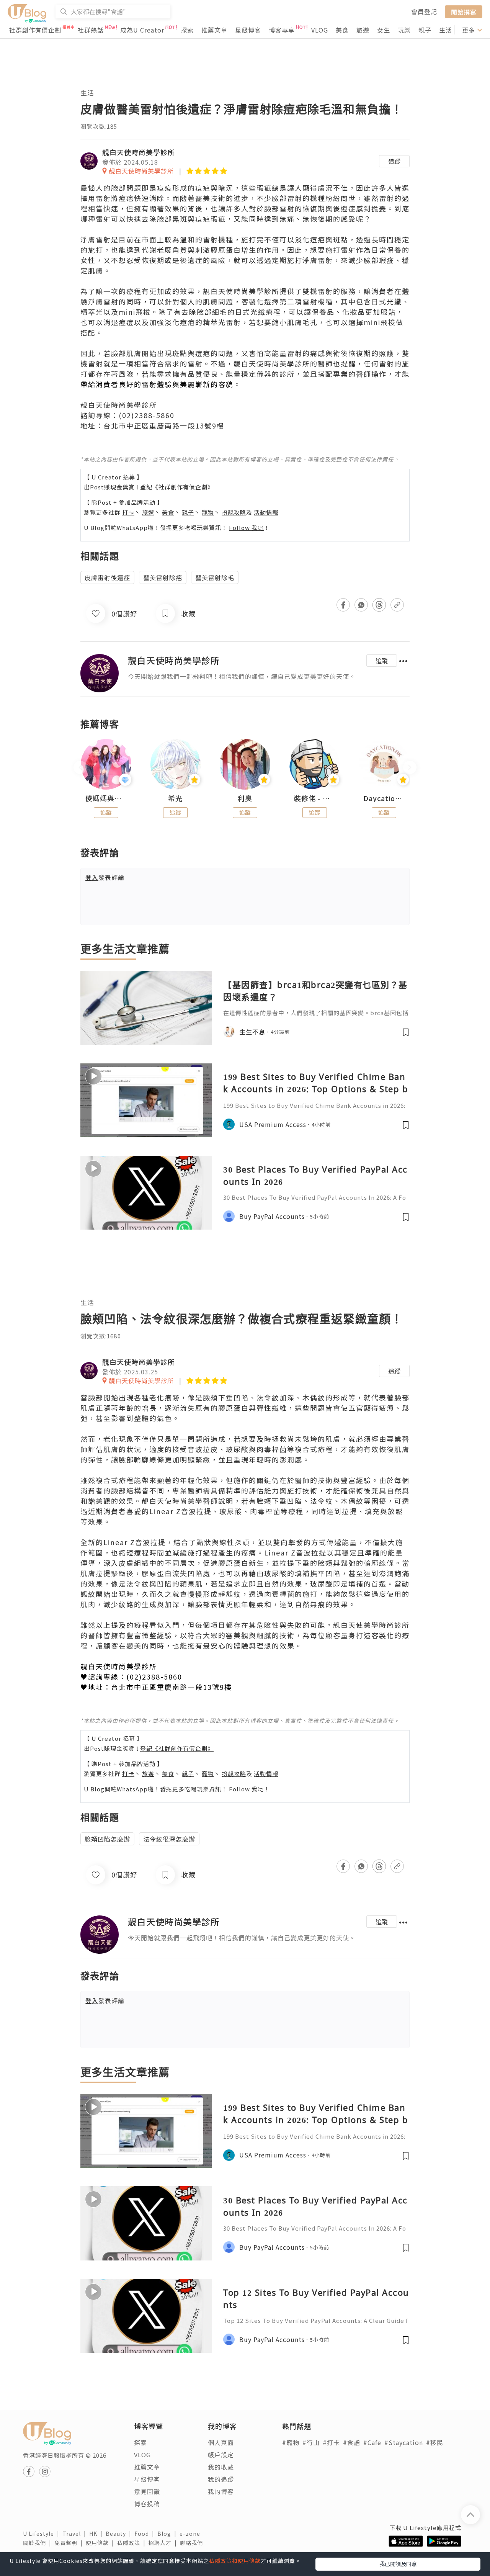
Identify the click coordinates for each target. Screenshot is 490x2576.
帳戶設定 (221, 2455)
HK (97, 2533)
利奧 (245, 798)
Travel (76, 2533)
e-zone (191, 2533)
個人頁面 (221, 2442)
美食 (342, 30)
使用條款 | (101, 2543)
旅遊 (363, 30)
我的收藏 (221, 2467)
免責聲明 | (70, 2543)
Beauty (120, 2533)
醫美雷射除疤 (163, 577)
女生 (384, 30)
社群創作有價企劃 (35, 30)
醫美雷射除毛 (215, 577)
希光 (175, 798)
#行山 (311, 2442)
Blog (168, 2533)
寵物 (208, 512)
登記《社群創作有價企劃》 (177, 487)
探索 (187, 30)
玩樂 (404, 30)
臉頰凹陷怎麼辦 (107, 1839)
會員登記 (424, 11)
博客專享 (282, 30)
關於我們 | (39, 2543)
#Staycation (404, 2442)
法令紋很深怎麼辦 (169, 1839)
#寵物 (291, 2442)
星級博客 (248, 30)
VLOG (320, 30)
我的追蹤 (221, 2479)
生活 (446, 30)
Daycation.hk (384, 798)
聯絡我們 (193, 2543)
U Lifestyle (43, 2533)
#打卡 (331, 2442)
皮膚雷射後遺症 (107, 577)
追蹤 (394, 161)
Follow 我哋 (246, 527)
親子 (425, 30)
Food (146, 2533)
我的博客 (221, 2491)
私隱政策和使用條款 (235, 2561)
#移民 (435, 2442)
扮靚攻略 (234, 512)
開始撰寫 (464, 11)
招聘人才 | (164, 2543)
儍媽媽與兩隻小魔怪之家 (106, 798)
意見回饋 (147, 2491)
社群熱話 (91, 30)
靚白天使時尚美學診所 (139, 152)
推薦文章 (214, 30)
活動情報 (266, 512)
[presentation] (80, 768)
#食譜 (352, 2442)
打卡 (128, 512)
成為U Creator (142, 30)
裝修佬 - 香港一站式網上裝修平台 (315, 798)
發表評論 (105, 877)
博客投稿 (147, 2504)
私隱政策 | (133, 2543)
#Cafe (372, 2442)
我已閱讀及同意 (398, 2564)
